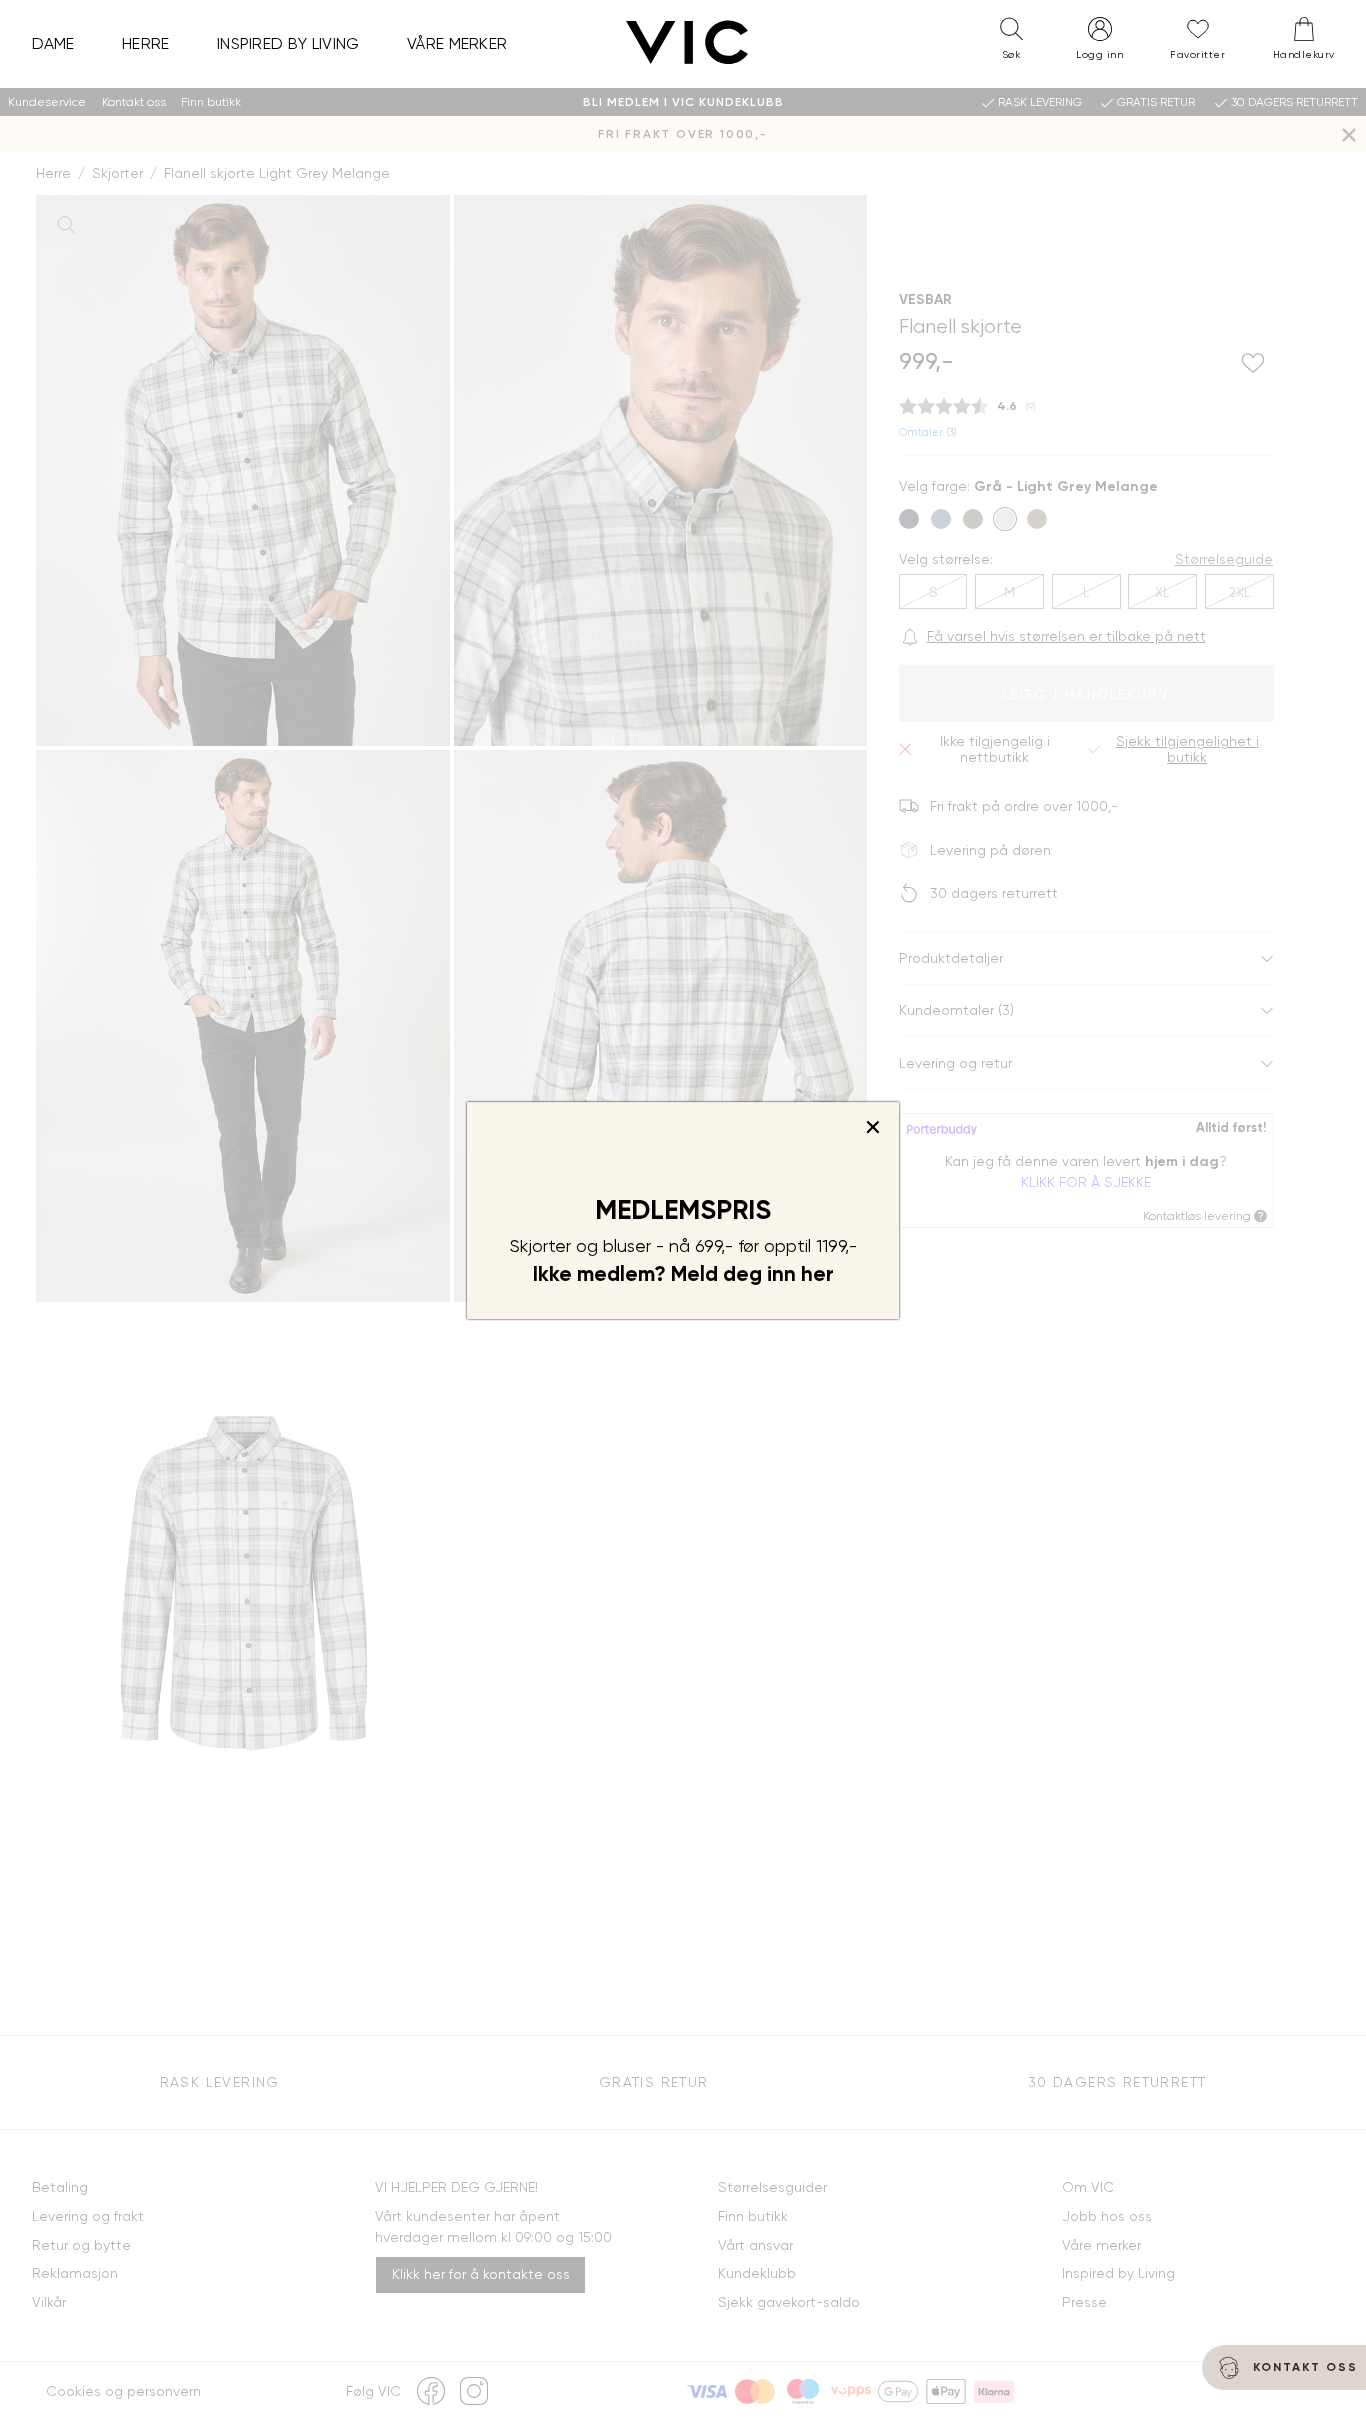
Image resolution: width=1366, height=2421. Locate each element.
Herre (146, 43)
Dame (53, 43)
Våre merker (457, 43)
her (817, 1274)
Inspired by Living (288, 43)
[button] (1011, 43)
